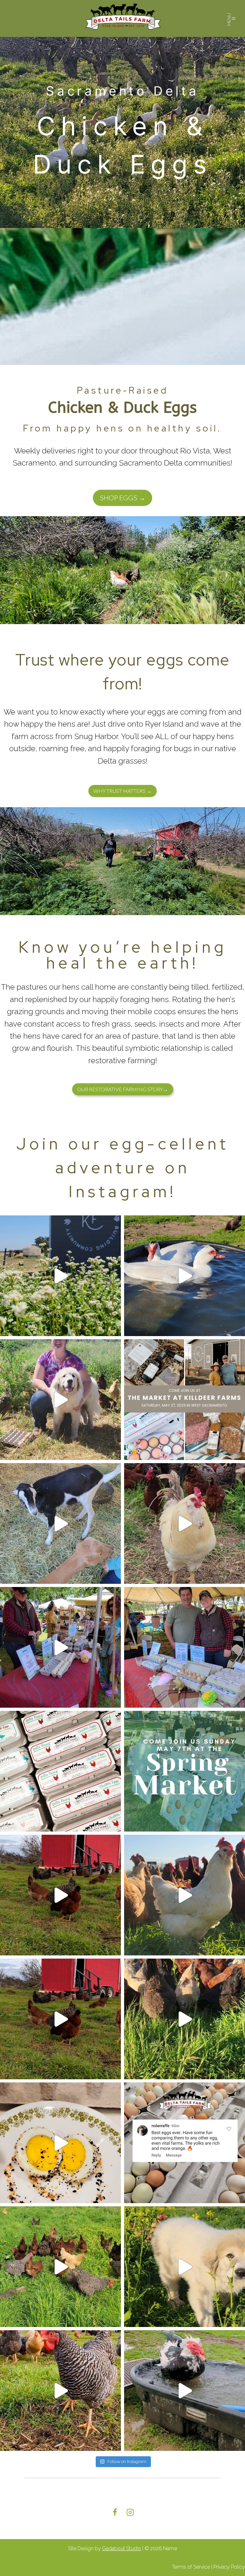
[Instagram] (130, 2512)
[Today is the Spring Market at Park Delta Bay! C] (60, 1771)
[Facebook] (115, 2512)
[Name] (123, 18)
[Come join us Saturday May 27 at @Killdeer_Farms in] (60, 1276)
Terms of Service (191, 2567)
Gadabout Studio (122, 2548)
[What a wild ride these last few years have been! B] (60, 2019)
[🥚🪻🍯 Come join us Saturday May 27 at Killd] (185, 1400)
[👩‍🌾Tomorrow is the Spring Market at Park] (185, 1771)
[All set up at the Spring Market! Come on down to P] (185, 1647)
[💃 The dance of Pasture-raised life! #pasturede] (185, 1523)
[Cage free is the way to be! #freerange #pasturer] (60, 1895)
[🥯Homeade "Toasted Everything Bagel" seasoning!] (60, 2143)
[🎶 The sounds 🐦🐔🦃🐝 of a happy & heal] (185, 2019)
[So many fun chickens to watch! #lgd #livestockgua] (60, 1400)
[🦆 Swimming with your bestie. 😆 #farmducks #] (185, 1276)
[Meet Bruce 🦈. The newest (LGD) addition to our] (185, 2267)
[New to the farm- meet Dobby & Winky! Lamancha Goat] (60, 1523)
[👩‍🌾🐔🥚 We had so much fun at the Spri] (60, 1647)
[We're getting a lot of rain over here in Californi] (185, 2391)
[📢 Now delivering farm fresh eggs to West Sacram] (60, 2267)
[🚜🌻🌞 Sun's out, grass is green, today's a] (185, 1895)
